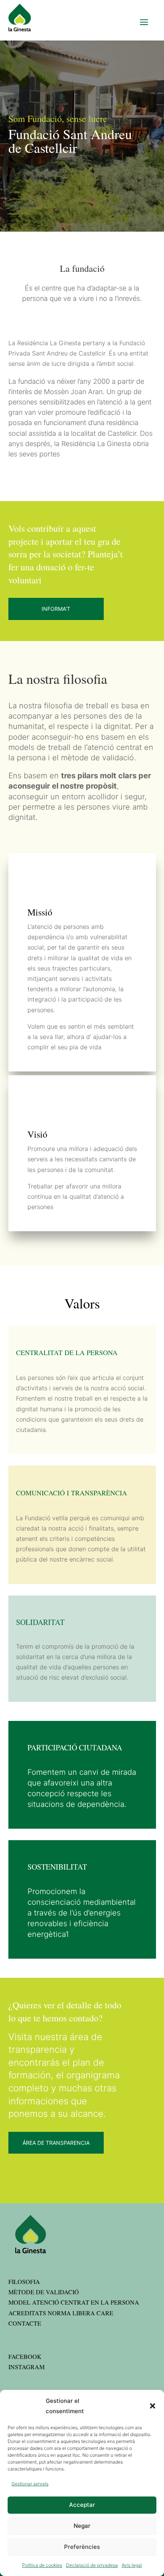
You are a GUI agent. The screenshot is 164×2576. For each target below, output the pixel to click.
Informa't (56, 609)
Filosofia (24, 2281)
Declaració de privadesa (92, 2565)
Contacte (25, 2323)
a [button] (144, 23)
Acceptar (82, 2505)
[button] (153, 2406)
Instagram (27, 2367)
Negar (82, 2526)
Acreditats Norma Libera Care (61, 2313)
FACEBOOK (25, 2356)
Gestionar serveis (30, 2484)
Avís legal (132, 2565)
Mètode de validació (44, 2292)
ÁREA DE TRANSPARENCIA (56, 2143)
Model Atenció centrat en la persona (74, 2302)
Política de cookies (42, 2565)
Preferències (82, 2547)
